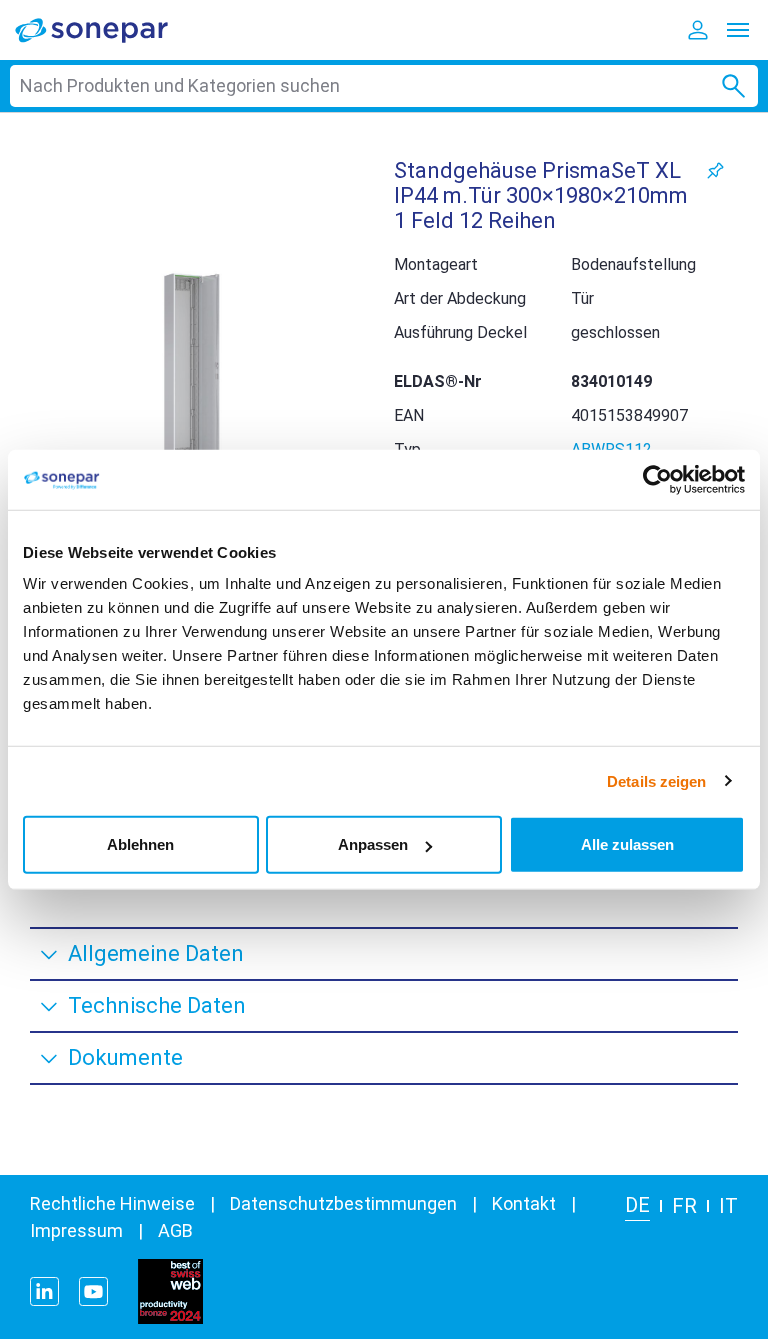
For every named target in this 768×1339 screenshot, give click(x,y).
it (728, 1206)
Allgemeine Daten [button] (156, 953)
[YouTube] (93, 1291)
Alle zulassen (627, 844)
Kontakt (524, 1203)
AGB (175, 1230)
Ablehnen (140, 844)
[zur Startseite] (105, 29)
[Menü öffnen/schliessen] (738, 30)
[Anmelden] (698, 30)
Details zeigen (656, 780)
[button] (192, 378)
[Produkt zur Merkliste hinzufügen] (715, 170)
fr (684, 1206)
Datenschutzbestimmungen (343, 1203)
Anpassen (373, 844)
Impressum (76, 1230)
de (637, 1205)
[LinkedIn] (44, 1291)
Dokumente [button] (125, 1057)
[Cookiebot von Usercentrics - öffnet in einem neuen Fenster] (657, 479)
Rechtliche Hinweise (112, 1203)
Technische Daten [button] (157, 1005)
